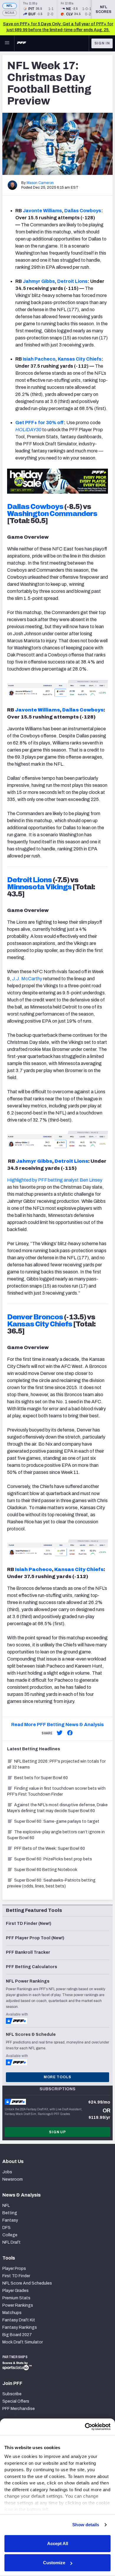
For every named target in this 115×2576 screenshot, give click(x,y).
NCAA (10, 13)
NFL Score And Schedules (27, 2283)
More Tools (57, 2077)
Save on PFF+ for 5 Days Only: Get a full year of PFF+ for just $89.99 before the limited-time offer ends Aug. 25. (58, 27)
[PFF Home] (22, 43)
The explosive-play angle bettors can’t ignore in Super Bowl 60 (56, 1835)
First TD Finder (16, 2276)
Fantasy (10, 2220)
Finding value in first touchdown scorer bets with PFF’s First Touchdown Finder (56, 1791)
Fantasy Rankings (20, 2327)
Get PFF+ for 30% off (40, 423)
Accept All (58, 2543)
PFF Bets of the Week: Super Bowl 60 (50, 1848)
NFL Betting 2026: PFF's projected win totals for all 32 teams (56, 1764)
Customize (54, 2563)
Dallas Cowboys (83, 211)
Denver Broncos (35, 1317)
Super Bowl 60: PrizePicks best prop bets (53, 1859)
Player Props (14, 2269)
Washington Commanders (52, 514)
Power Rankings (18, 2305)
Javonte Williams (42, 211)
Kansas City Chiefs (80, 359)
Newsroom (13, 2179)
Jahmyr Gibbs (39, 281)
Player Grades (15, 2291)
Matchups (12, 2313)
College (10, 2235)
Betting (10, 2213)
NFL (10, 6)
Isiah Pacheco (39, 359)
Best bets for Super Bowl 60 (41, 1778)
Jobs (7, 2172)
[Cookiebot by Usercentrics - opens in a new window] (85, 2427)
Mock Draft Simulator (23, 2342)
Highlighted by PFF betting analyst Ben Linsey (55, 1180)
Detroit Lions (72, 281)
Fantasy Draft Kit (19, 2320)
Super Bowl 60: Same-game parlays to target (57, 1821)
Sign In (102, 43)
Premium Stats (16, 2298)
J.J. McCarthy (27, 979)
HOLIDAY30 (28, 430)
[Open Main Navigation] (7, 43)
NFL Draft (11, 2242)
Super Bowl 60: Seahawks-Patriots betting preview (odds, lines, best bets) (51, 1883)
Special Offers (16, 2401)
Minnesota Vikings (39, 887)
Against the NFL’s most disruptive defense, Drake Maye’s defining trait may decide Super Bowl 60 (57, 1808)
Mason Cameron (40, 183)
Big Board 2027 (17, 2335)
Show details (86, 2525)
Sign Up (57, 2132)
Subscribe (12, 2394)
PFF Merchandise (19, 2409)
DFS (6, 2228)
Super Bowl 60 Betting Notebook (46, 1870)
